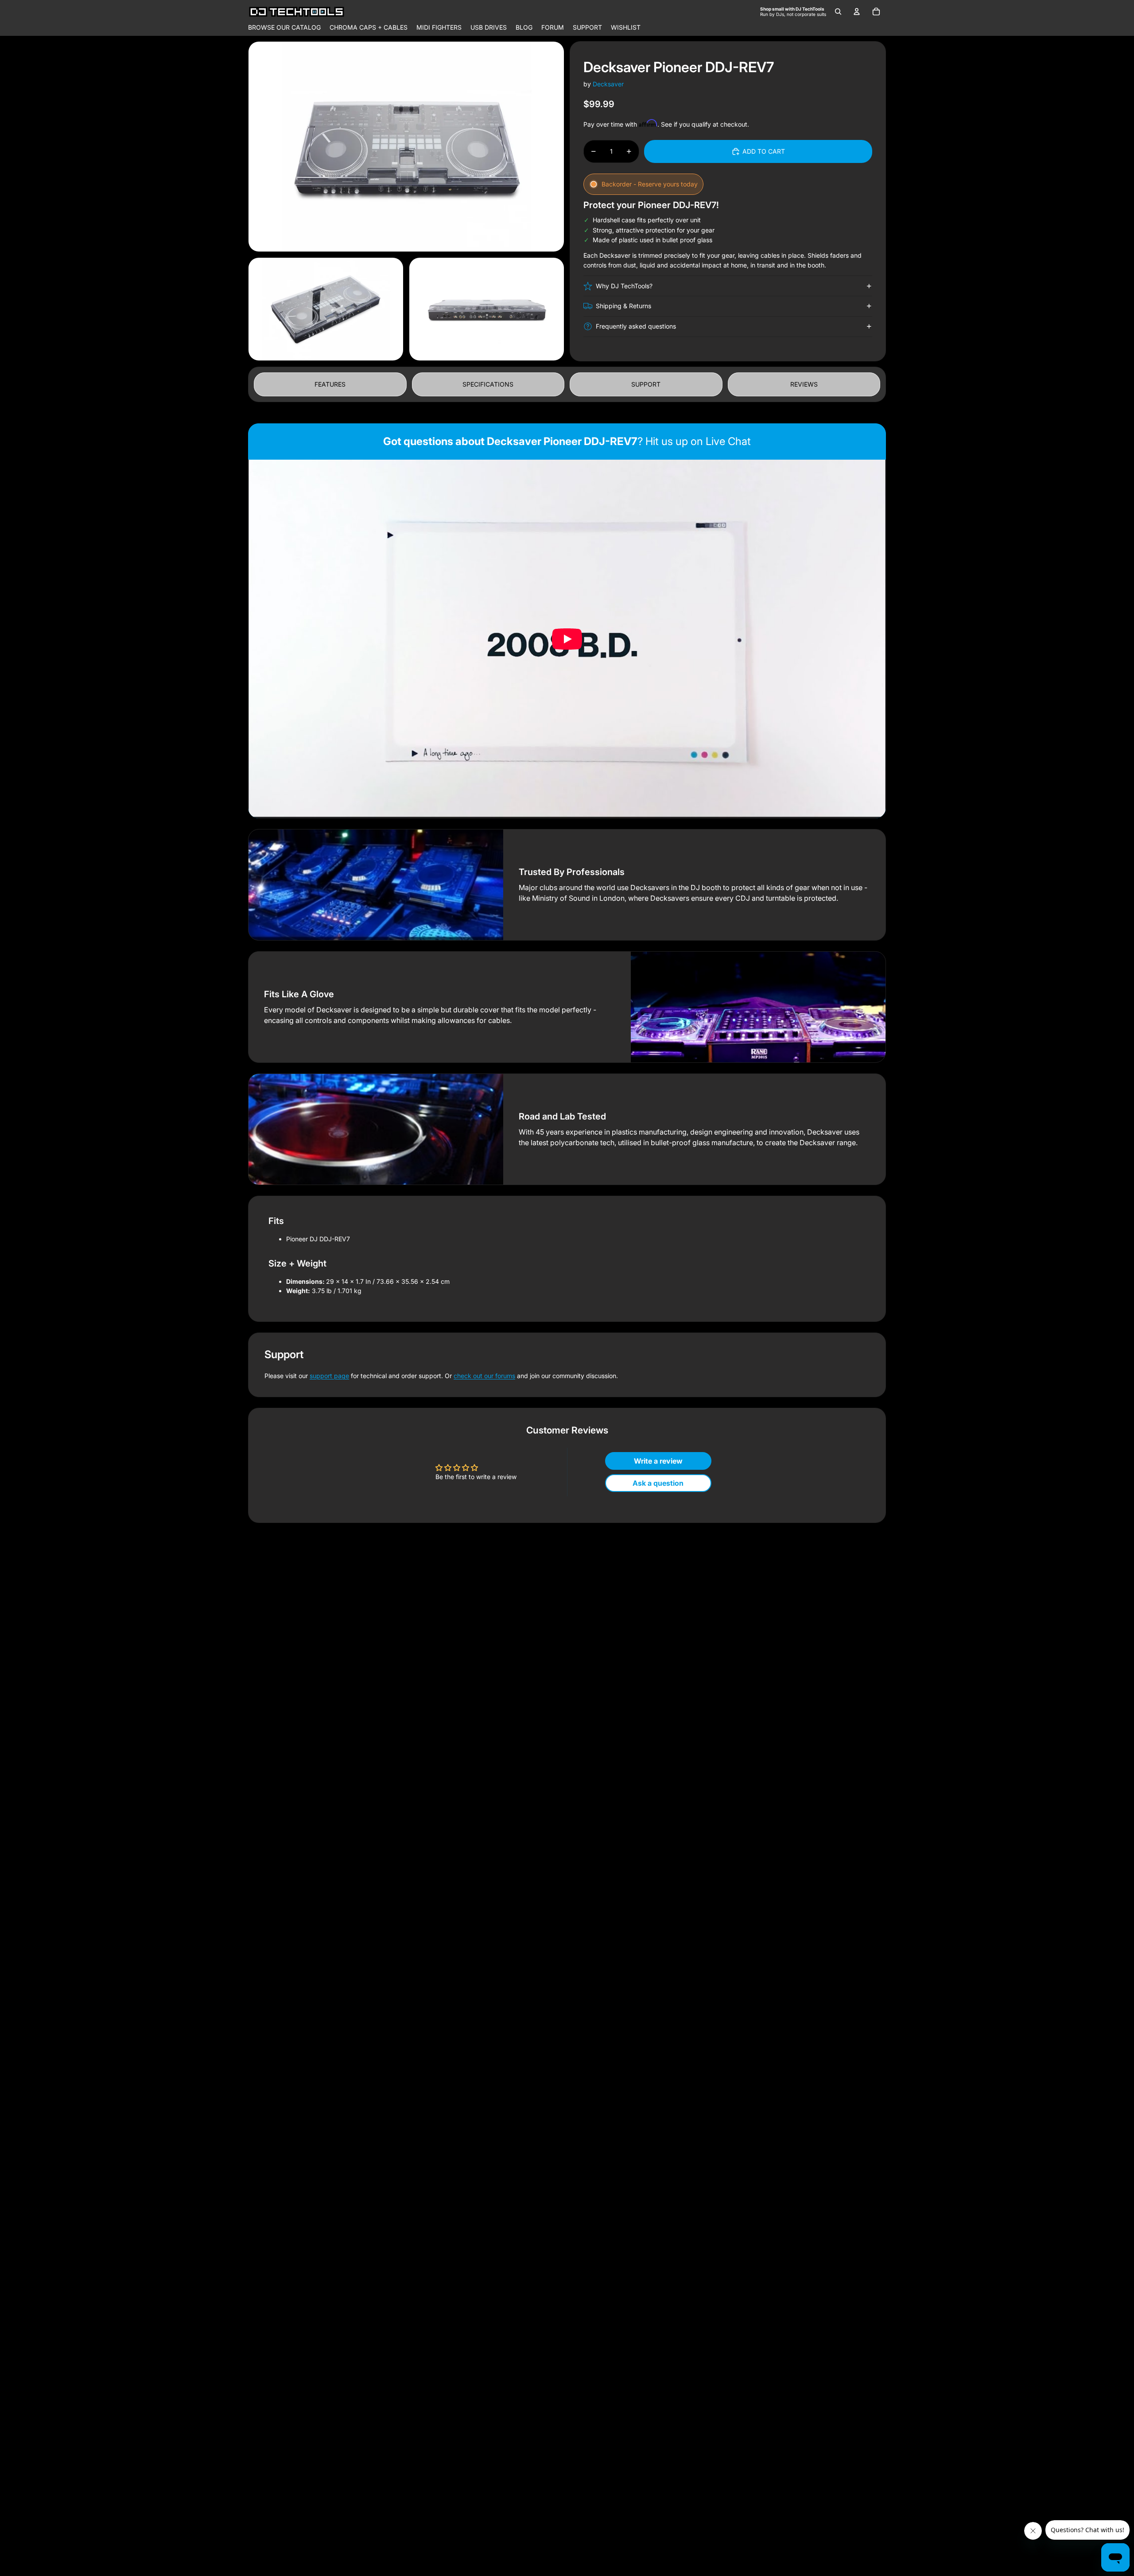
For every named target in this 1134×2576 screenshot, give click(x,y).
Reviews (804, 384)
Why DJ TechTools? (624, 286)
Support (646, 384)
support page (329, 1376)
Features (330, 384)
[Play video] (567, 639)
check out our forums (484, 1376)
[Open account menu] (857, 12)
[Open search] (838, 12)
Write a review (658, 1461)
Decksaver (608, 84)
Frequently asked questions (636, 326)
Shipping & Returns (623, 306)
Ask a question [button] (658, 1483)
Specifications (488, 384)
